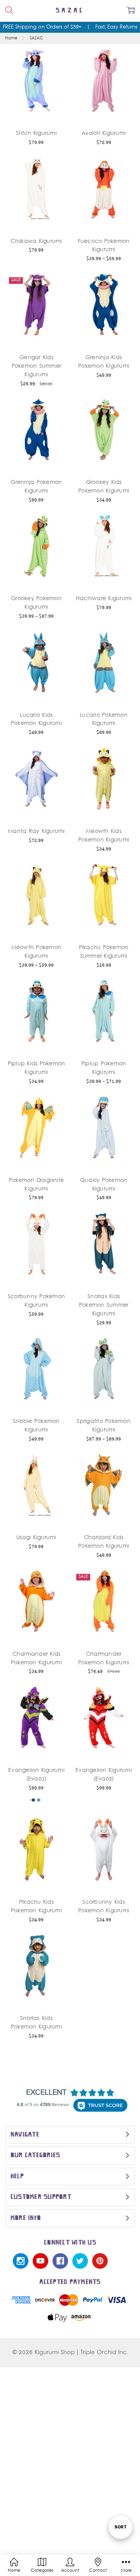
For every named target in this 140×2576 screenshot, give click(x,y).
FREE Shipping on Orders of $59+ (42, 27)
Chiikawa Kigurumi (36, 242)
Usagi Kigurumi (36, 1538)
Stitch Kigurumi (36, 134)
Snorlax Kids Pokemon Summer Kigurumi (104, 1305)
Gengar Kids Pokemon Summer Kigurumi (37, 366)
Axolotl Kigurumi (104, 134)
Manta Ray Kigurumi (36, 832)
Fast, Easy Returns (116, 27)
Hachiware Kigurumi (104, 599)
